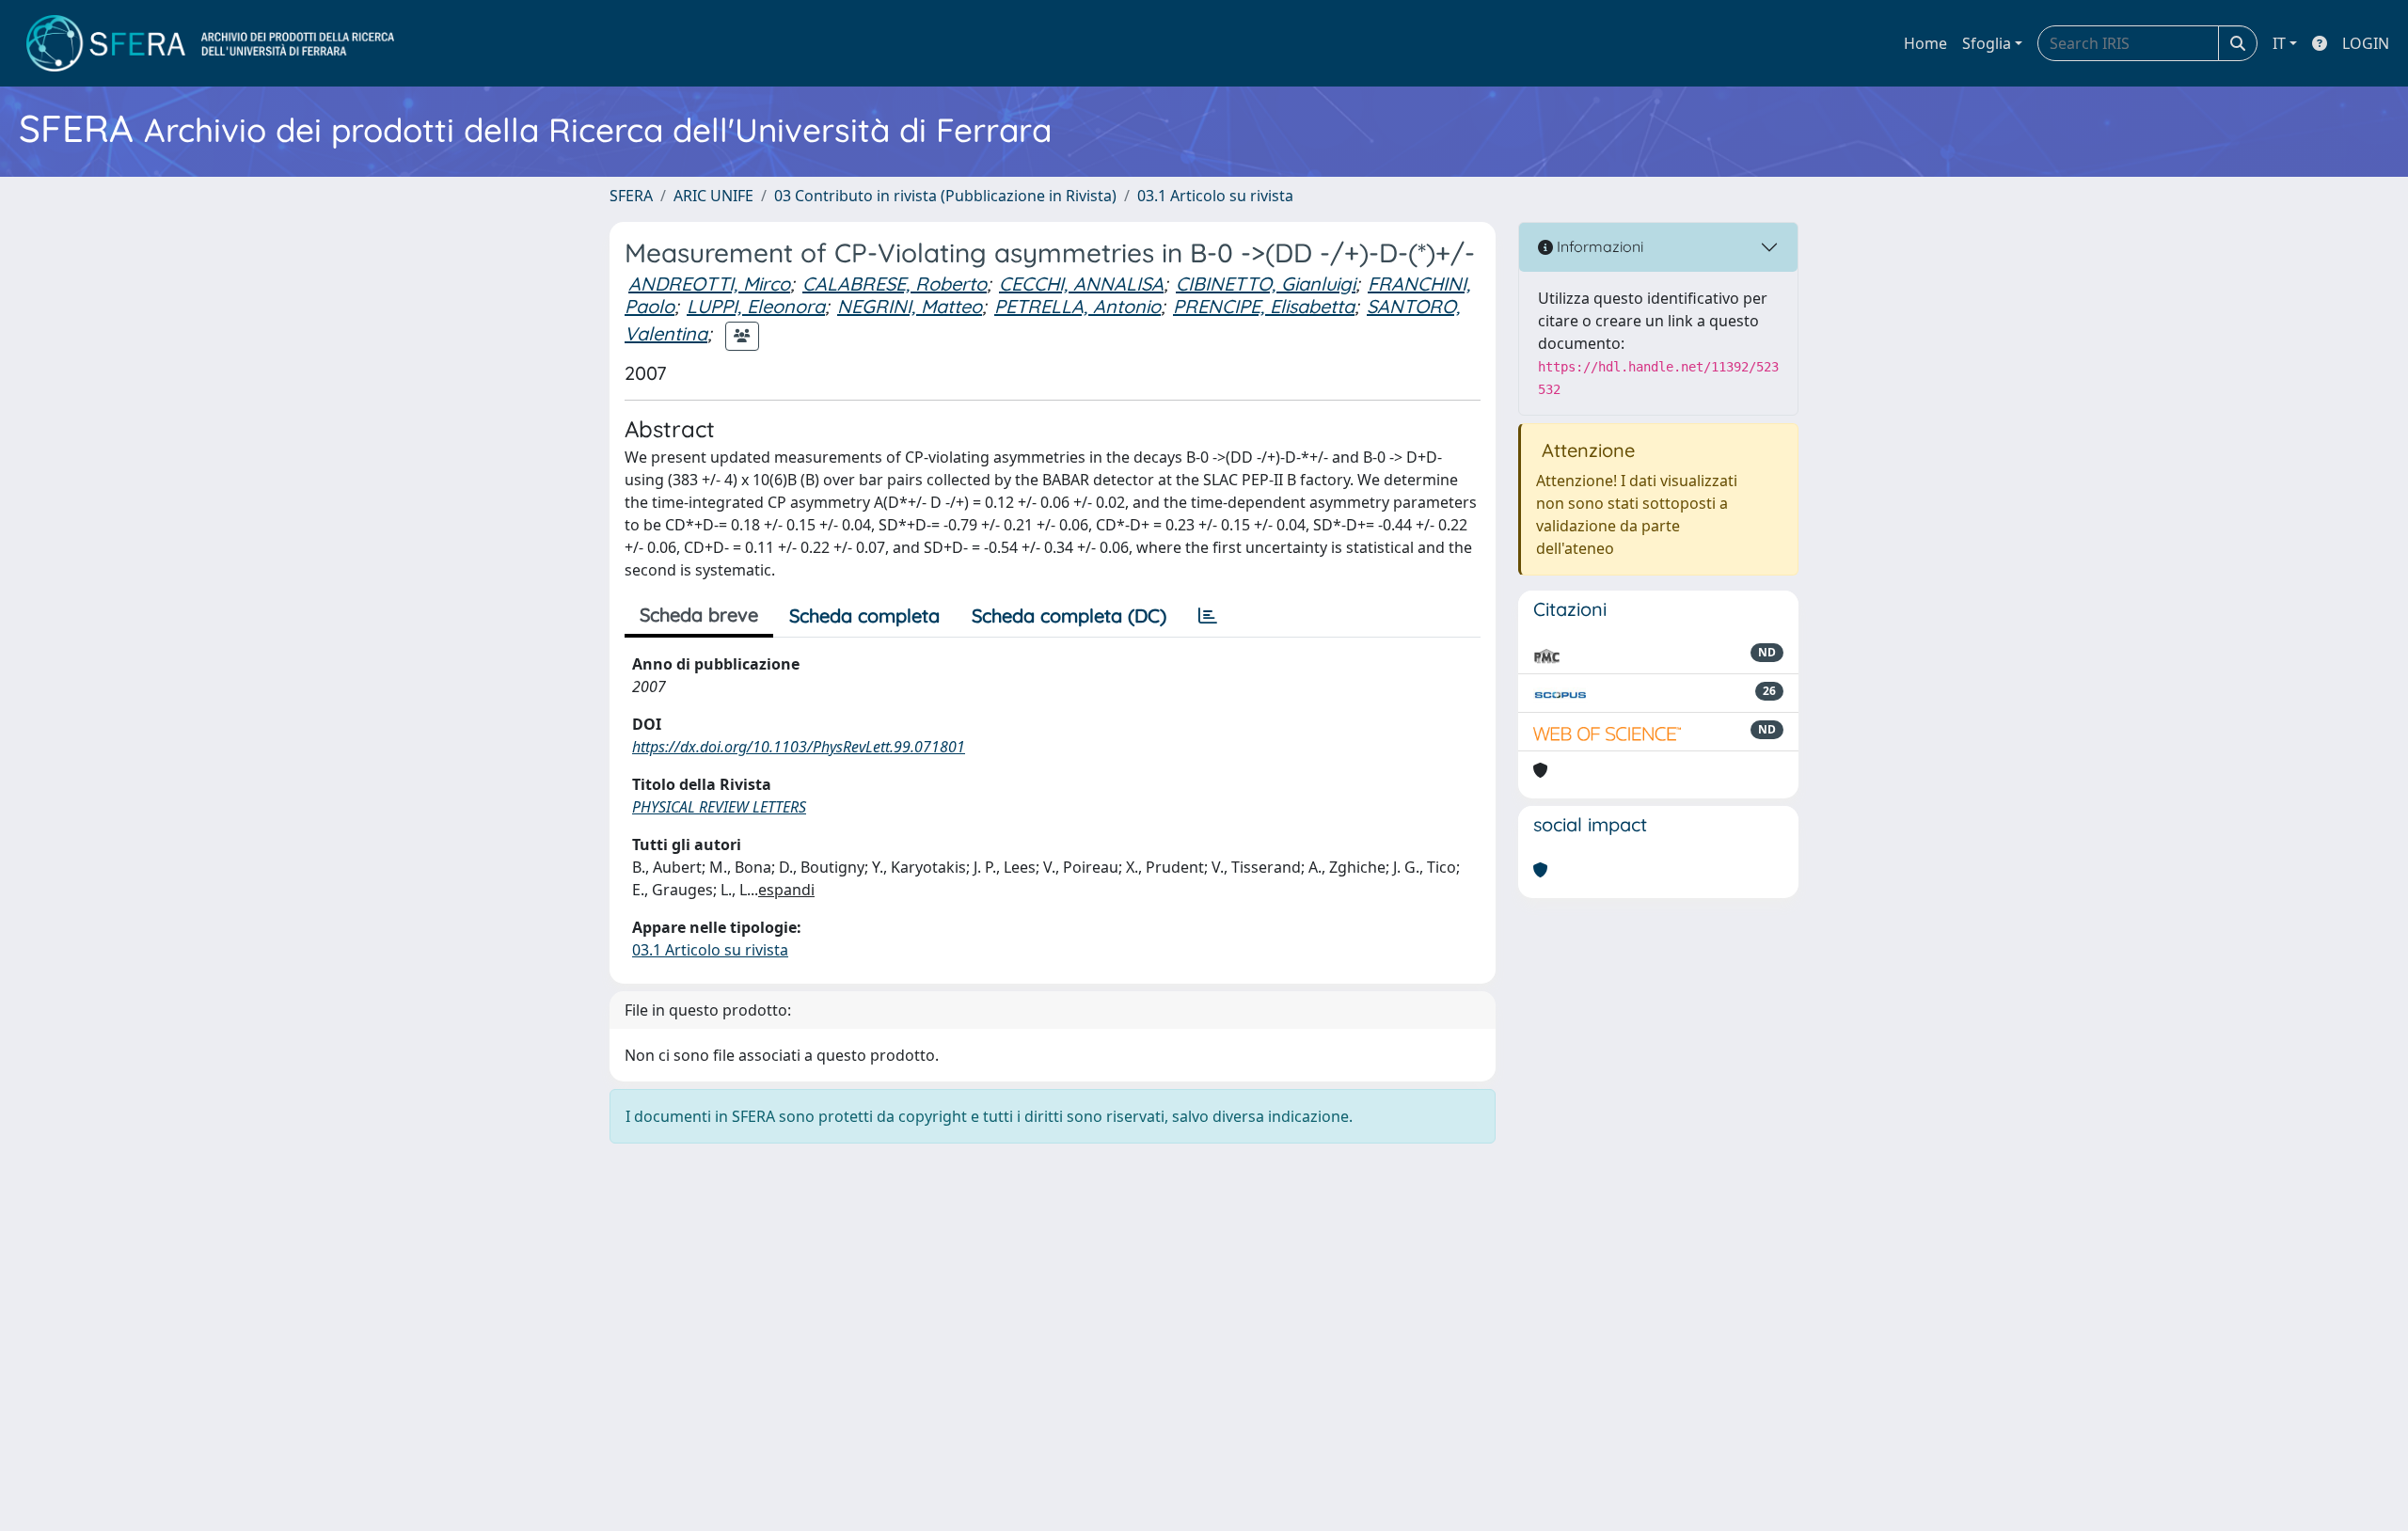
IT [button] (2279, 43)
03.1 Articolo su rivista (1215, 196)
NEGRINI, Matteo (910, 306)
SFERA (631, 196)
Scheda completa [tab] (864, 616)
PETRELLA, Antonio (1077, 306)
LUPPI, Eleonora (756, 306)
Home (1925, 43)
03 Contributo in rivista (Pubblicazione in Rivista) (945, 196)
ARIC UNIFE (713, 196)
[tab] (1208, 616)
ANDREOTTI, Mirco (709, 284)
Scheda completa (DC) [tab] (1069, 616)
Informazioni (1598, 246)
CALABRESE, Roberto (895, 284)
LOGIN (2366, 43)
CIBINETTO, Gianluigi (1266, 284)
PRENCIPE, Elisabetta (1264, 306)
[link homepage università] (210, 43)
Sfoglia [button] (1987, 43)
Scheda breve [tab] (699, 615)
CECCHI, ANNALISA (1081, 284)
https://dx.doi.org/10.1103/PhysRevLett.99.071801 (799, 747)
